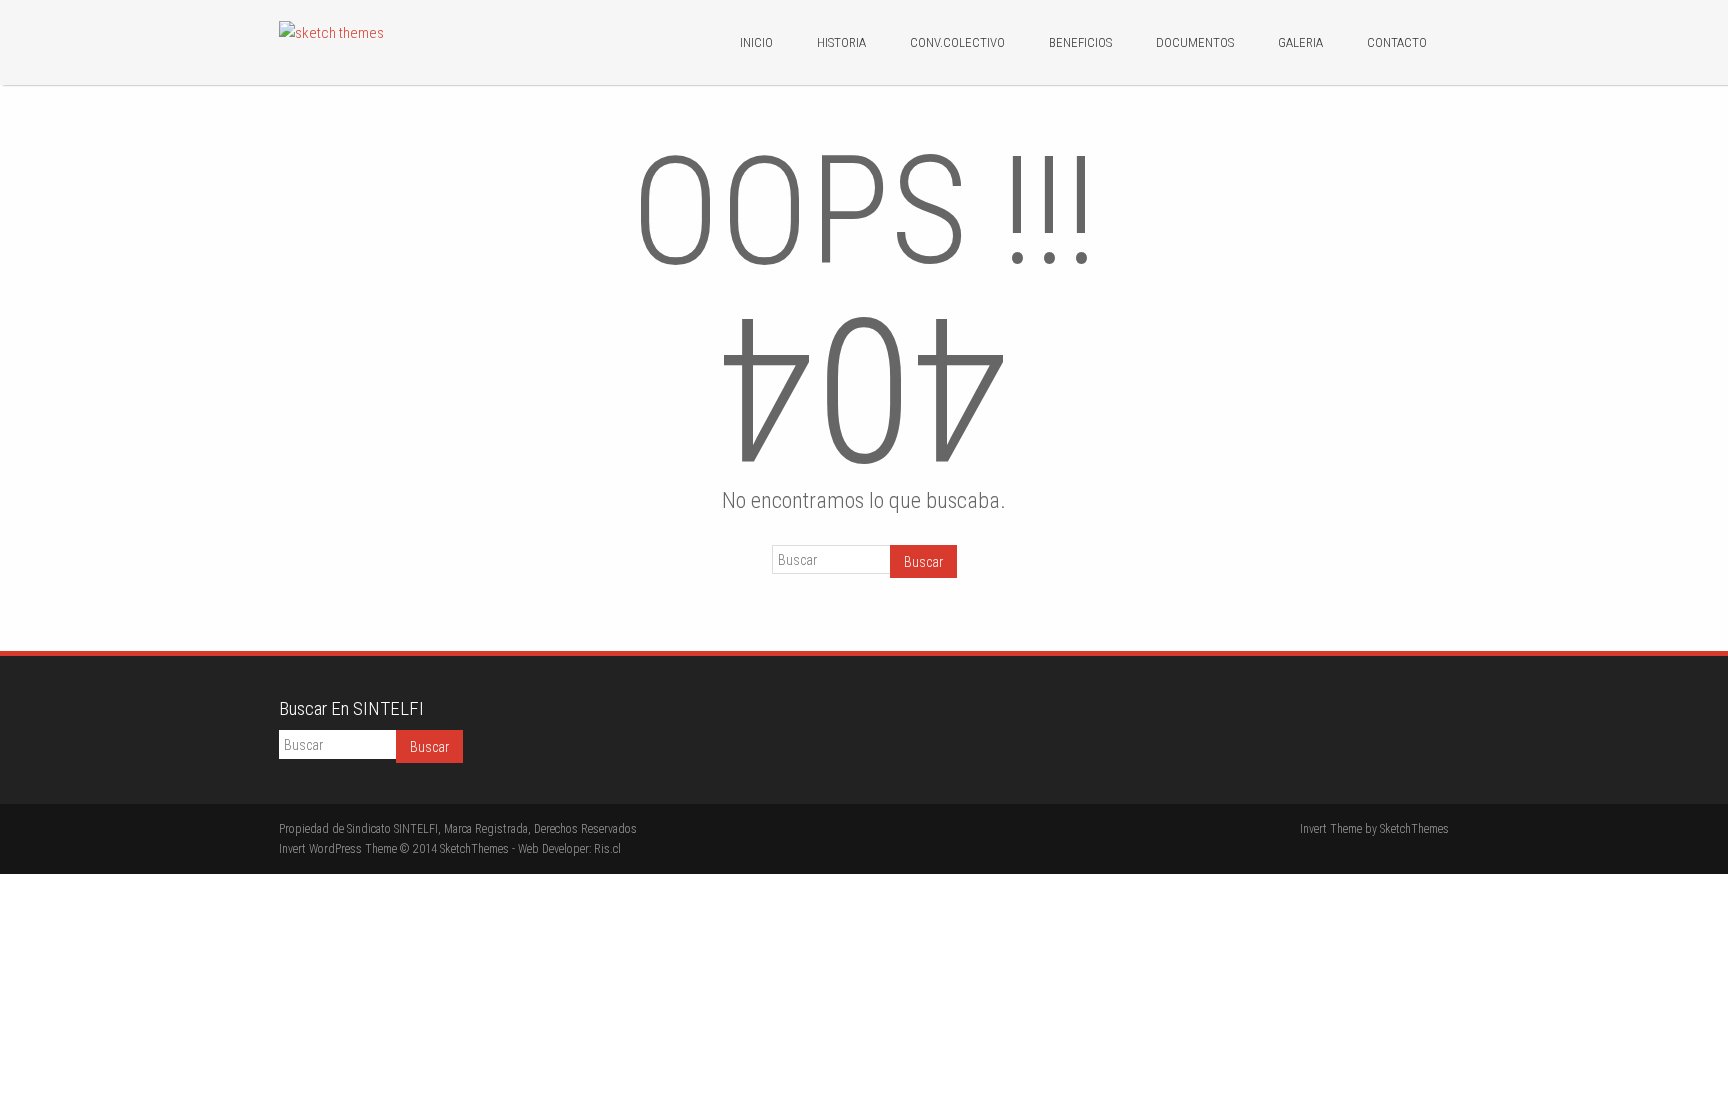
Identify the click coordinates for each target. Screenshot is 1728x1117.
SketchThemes (1414, 829)
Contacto (1397, 42)
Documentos (1195, 42)
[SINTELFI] (331, 33)
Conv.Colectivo (957, 42)
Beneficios (1080, 42)
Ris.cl (607, 849)
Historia (841, 42)
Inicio (756, 42)
